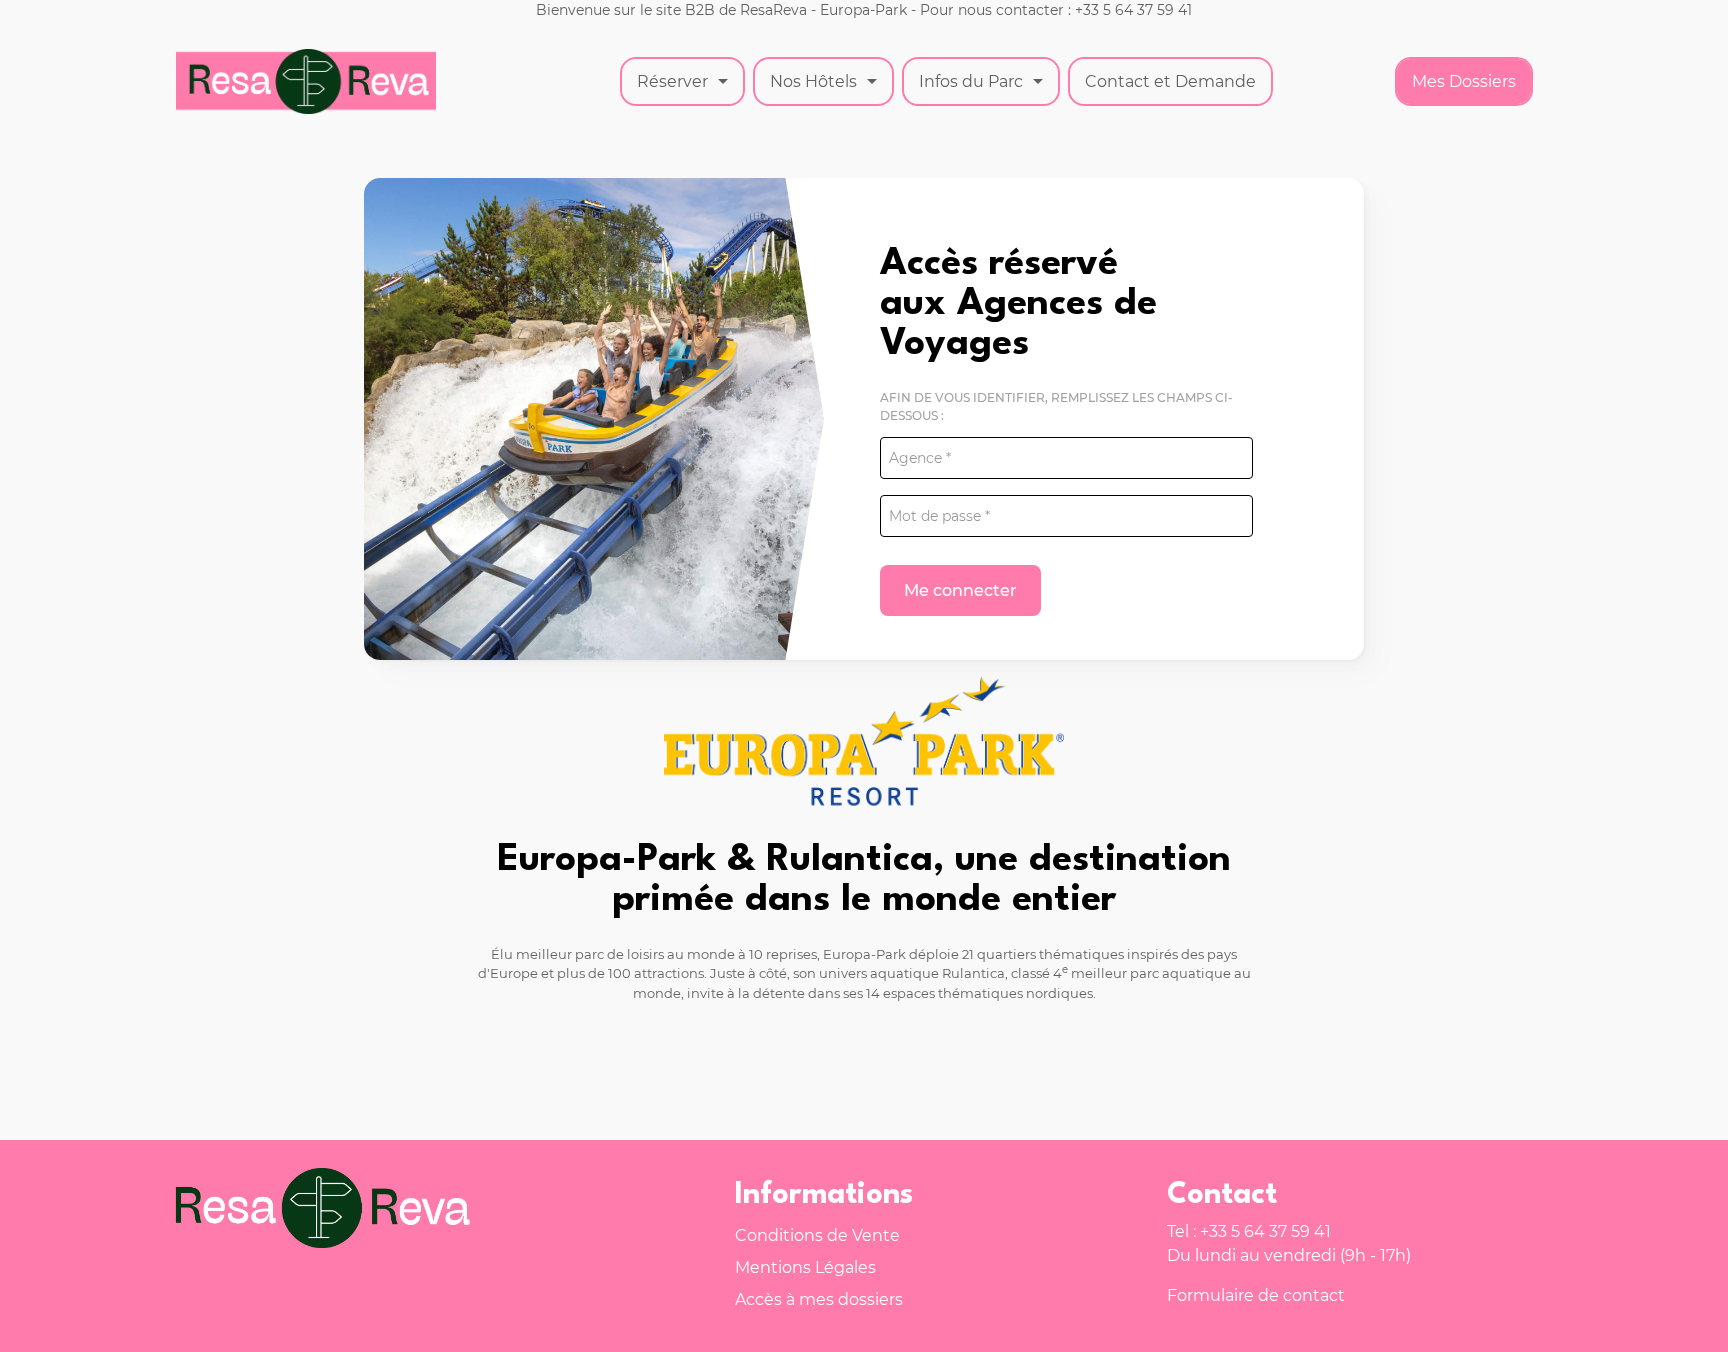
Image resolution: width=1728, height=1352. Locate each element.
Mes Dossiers (1464, 81)
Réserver (672, 81)
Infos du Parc (971, 81)
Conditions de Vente (817, 1235)
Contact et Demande (1170, 81)
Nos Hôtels (813, 81)
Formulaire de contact (1256, 1295)
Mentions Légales (805, 1267)
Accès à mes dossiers (819, 1299)
